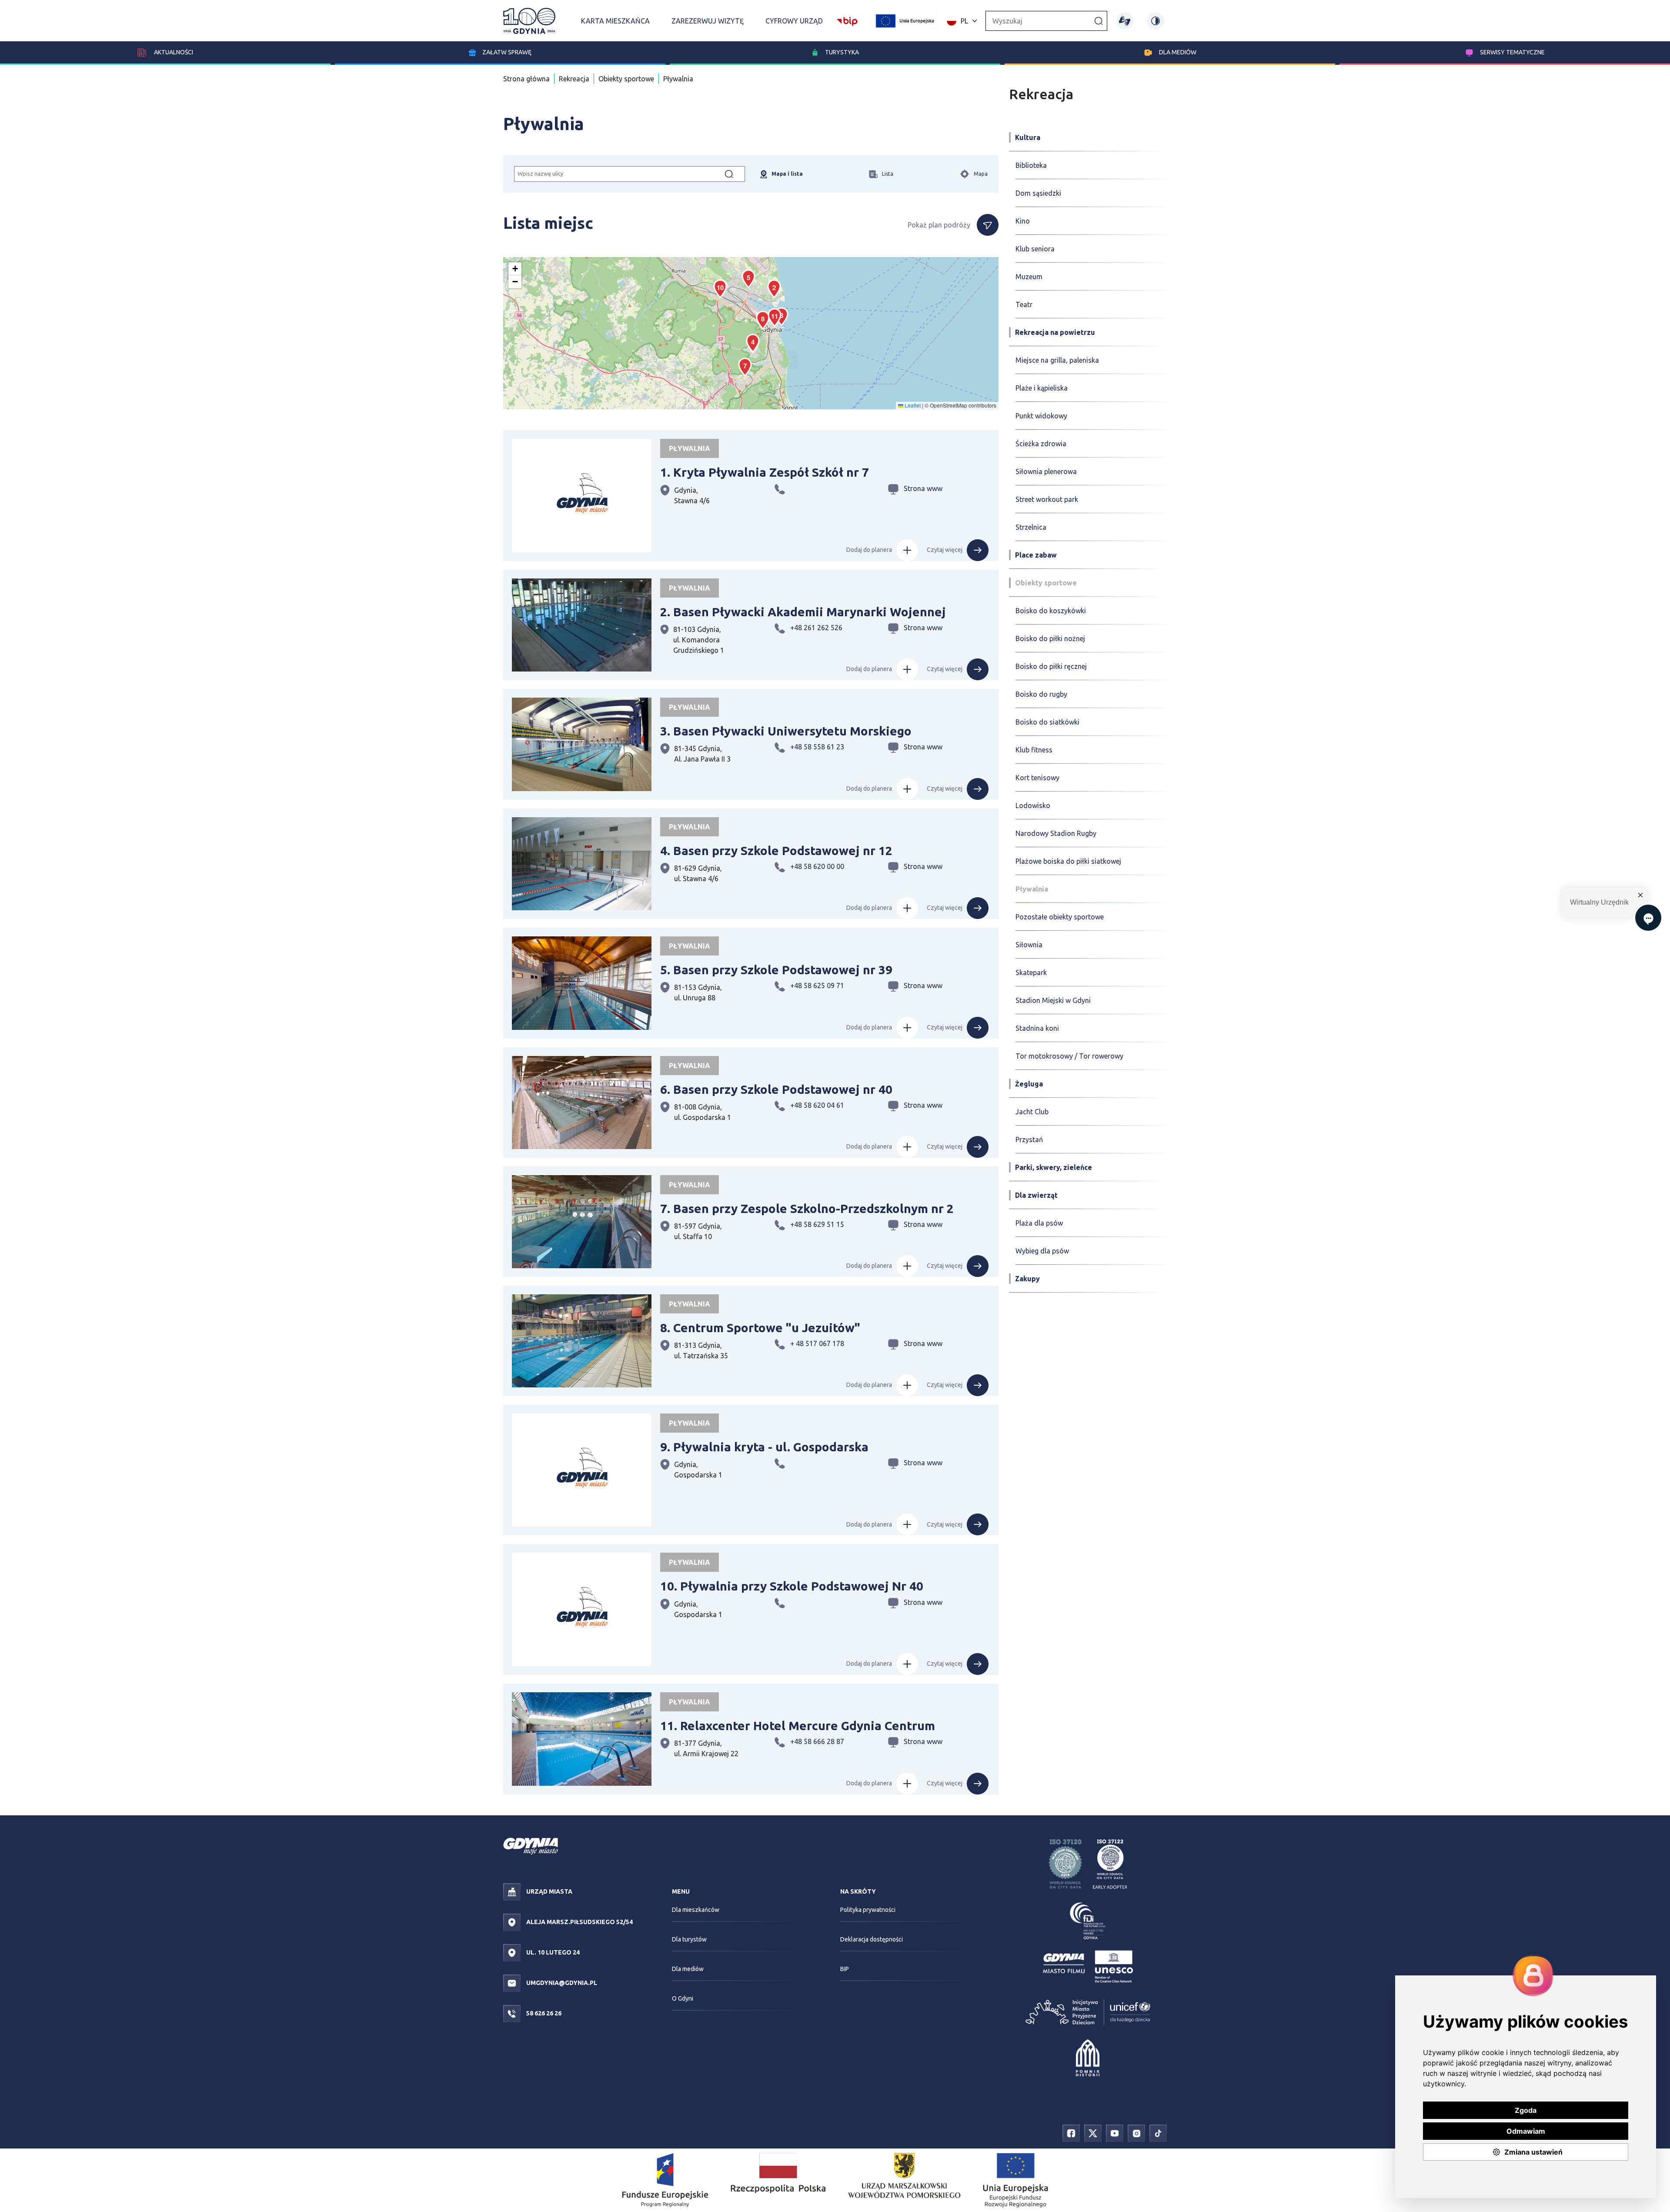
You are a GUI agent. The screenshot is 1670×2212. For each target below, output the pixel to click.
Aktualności (173, 52)
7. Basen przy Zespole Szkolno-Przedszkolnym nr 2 (807, 1208)
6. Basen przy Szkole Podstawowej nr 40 (776, 1089)
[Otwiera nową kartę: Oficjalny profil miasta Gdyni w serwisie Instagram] (1136, 2132)
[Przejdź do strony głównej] (529, 21)
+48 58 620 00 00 (817, 866)
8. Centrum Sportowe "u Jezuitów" (760, 1328)
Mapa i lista (787, 174)
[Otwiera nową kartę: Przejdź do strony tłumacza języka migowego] (1125, 21)
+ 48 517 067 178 (817, 1343)
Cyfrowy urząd (794, 21)
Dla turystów (689, 1939)
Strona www (923, 488)
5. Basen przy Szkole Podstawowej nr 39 (776, 970)
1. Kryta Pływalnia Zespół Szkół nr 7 (765, 472)
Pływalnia (678, 79)
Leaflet (912, 405)
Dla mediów (1178, 52)
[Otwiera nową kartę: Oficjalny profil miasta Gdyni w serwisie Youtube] (1115, 2132)
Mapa (981, 174)
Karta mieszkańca (615, 21)
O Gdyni (683, 1998)
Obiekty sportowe (626, 79)
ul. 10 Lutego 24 (552, 1952)
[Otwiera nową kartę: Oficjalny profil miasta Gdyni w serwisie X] (1093, 2132)
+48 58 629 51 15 (817, 1224)
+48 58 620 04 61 (817, 1105)
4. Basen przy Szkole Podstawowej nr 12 (776, 850)
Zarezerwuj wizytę (708, 21)
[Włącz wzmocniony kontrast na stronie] (1156, 21)
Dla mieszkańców (696, 1910)
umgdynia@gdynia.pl (561, 1983)
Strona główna (526, 79)
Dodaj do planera (869, 550)
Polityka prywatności (868, 1910)
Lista (888, 174)
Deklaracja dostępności (872, 1939)
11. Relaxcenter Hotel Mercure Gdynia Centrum (798, 1726)
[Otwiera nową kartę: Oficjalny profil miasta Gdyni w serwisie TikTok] (1158, 2132)
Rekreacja (574, 79)
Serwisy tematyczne (1512, 52)
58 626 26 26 (543, 2013)
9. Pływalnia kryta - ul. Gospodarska (764, 1447)
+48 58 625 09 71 (817, 986)
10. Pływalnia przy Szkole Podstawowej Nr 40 (792, 1586)
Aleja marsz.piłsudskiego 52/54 (579, 1922)
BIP (845, 1969)
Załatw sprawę (507, 52)
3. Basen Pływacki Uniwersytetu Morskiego (786, 731)
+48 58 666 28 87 (817, 1741)
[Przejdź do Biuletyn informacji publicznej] (847, 20)
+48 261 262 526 (816, 628)
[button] (774, 289)
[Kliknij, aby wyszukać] (1099, 20)
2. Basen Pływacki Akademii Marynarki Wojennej (803, 612)
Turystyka (842, 52)
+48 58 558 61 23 (817, 747)
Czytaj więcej (945, 550)
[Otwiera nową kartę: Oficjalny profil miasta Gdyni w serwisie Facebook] (1071, 2132)
